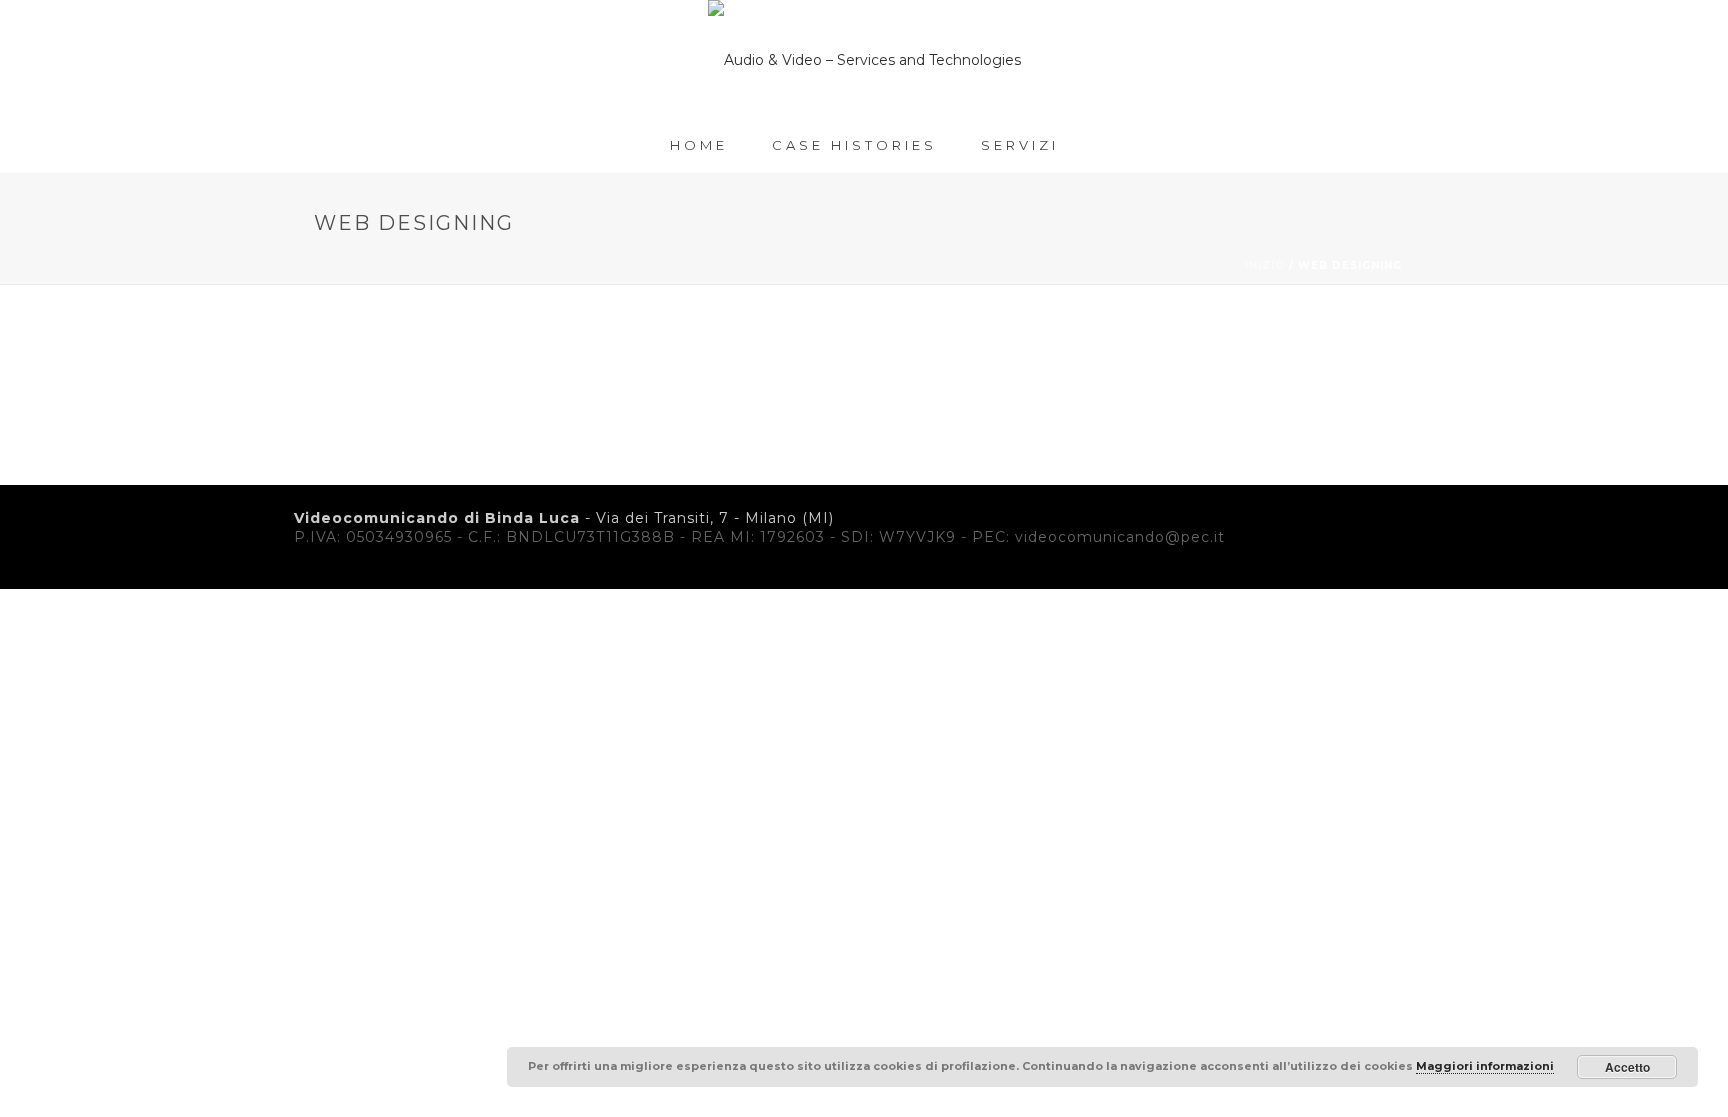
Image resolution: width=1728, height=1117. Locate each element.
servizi (1020, 145)
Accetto (1627, 1067)
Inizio (1265, 265)
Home (699, 145)
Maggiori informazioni (1485, 1066)
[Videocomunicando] (864, 60)
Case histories (854, 145)
